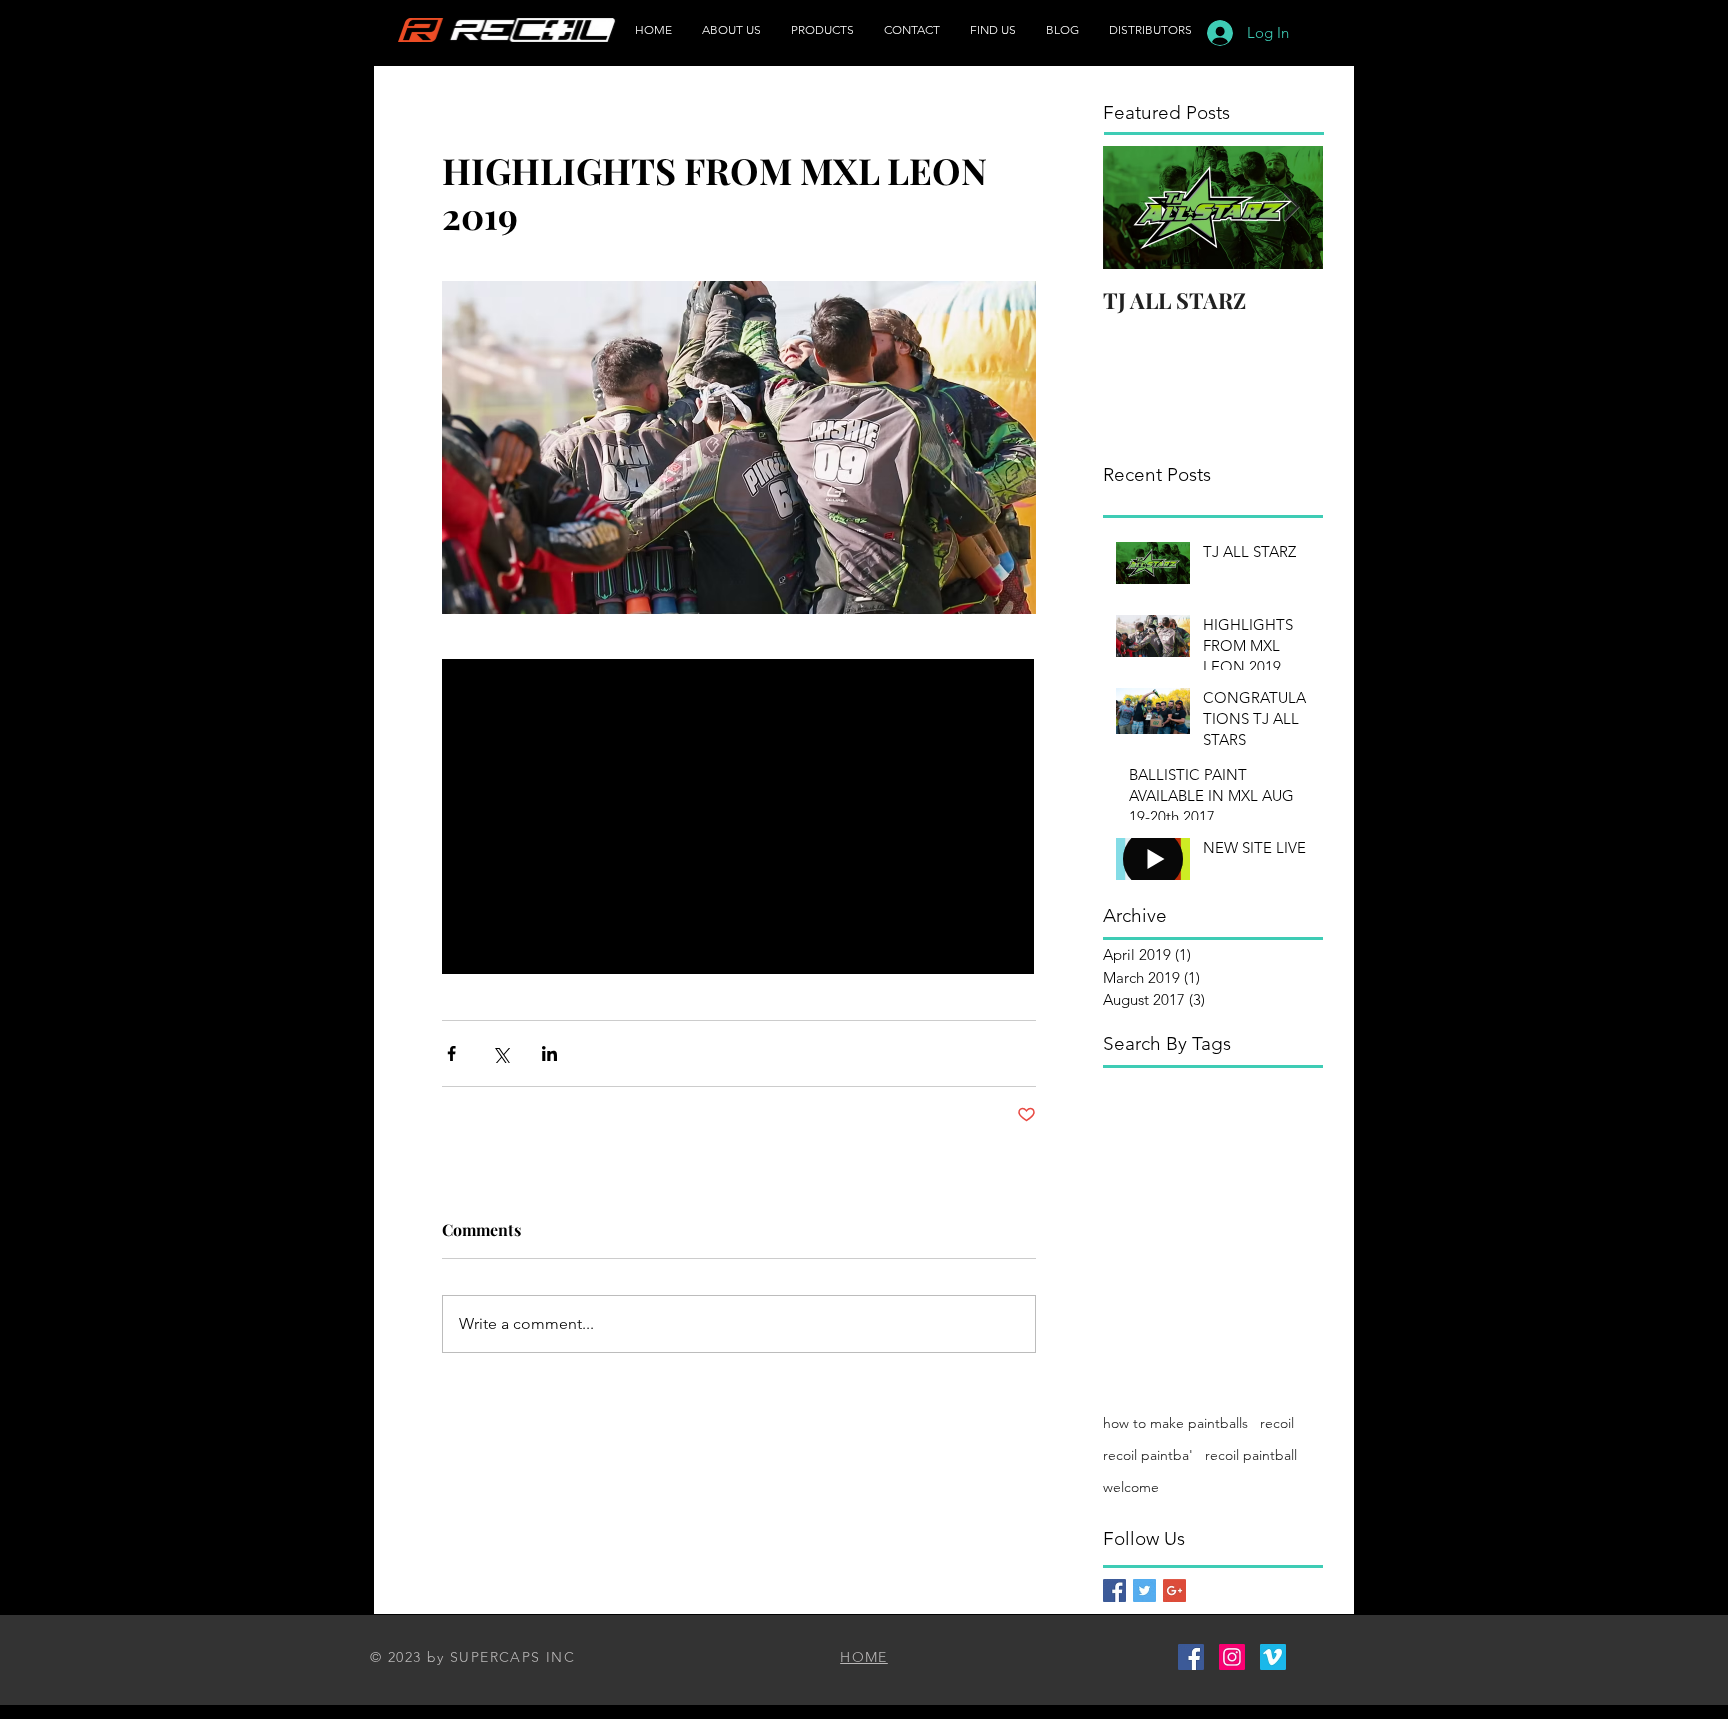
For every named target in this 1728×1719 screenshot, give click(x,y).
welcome (1131, 1487)
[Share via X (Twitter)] (500, 1053)
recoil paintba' (1148, 1455)
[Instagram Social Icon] (1232, 1657)
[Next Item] (1291, 207)
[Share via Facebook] (451, 1053)
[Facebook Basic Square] (1114, 1590)
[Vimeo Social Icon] (1273, 1657)
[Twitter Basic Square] (1144, 1590)
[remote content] (739, 818)
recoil (1277, 1423)
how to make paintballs (1175, 1423)
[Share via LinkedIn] (549, 1053)
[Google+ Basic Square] (1174, 1590)
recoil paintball (1251, 1455)
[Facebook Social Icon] (1191, 1657)
